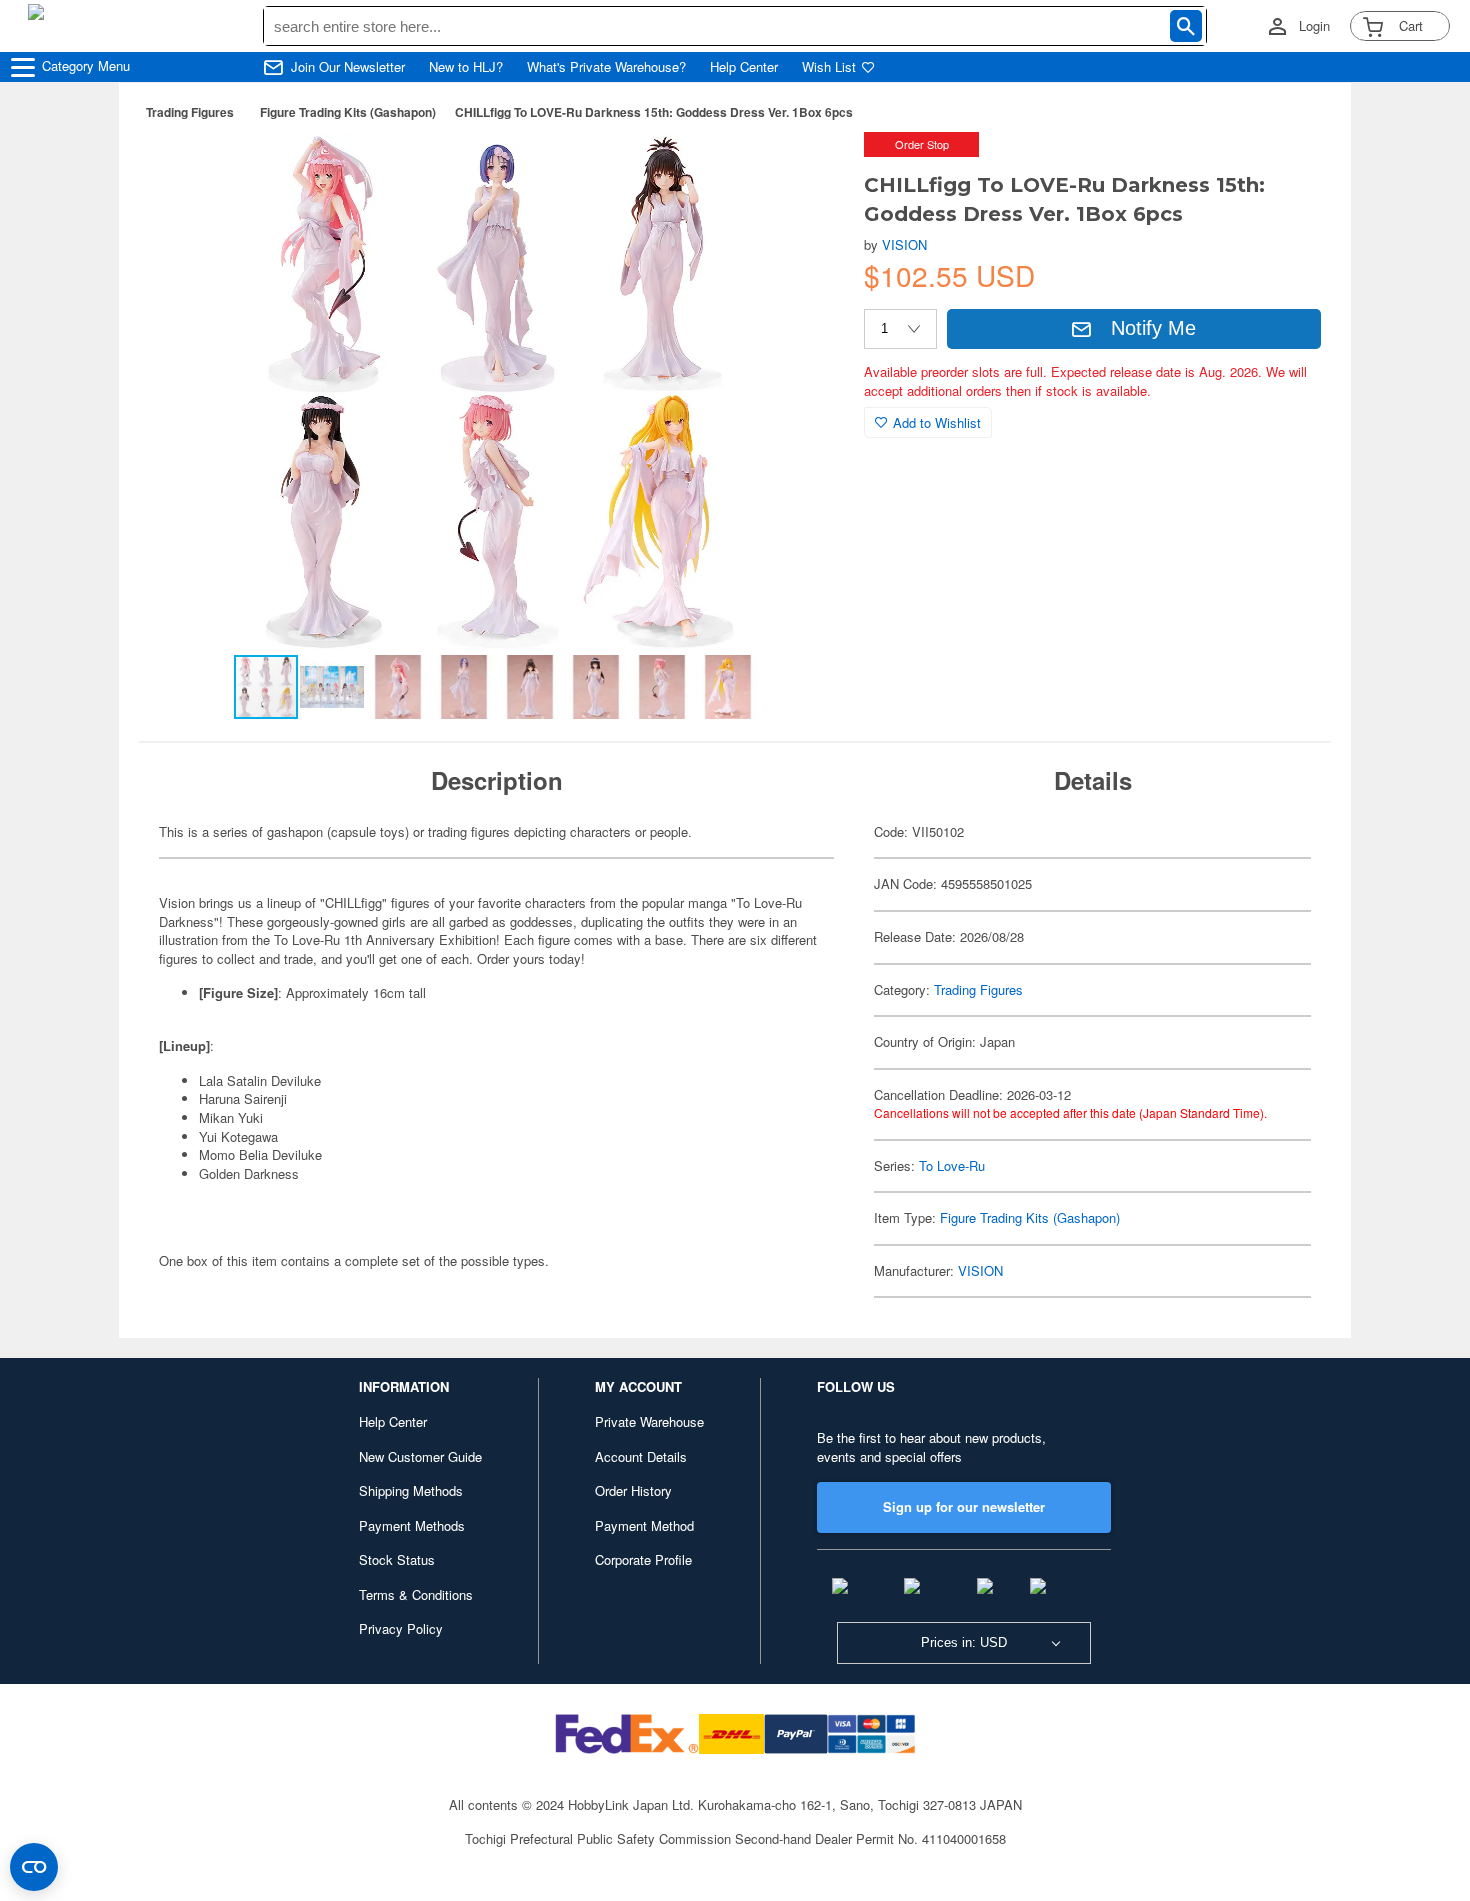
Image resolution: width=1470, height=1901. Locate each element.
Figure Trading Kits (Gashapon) (348, 112)
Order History (633, 1490)
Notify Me (1153, 328)
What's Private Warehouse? (606, 67)
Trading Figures (190, 112)
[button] (808, 168)
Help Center (744, 67)
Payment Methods (412, 1525)
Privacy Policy (401, 1628)
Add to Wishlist (937, 422)
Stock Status (397, 1559)
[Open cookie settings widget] (34, 1867)
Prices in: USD (964, 1642)
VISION (904, 244)
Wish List (829, 67)
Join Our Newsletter (348, 67)
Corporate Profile (643, 1559)
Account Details (641, 1456)
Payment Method (644, 1525)
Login (1314, 26)
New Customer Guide (420, 1456)
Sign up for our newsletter (964, 1506)
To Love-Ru (952, 1165)
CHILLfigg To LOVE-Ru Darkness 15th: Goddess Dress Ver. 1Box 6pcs (654, 112)
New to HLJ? (466, 67)
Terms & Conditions (416, 1594)
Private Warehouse (649, 1421)
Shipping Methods (411, 1490)
